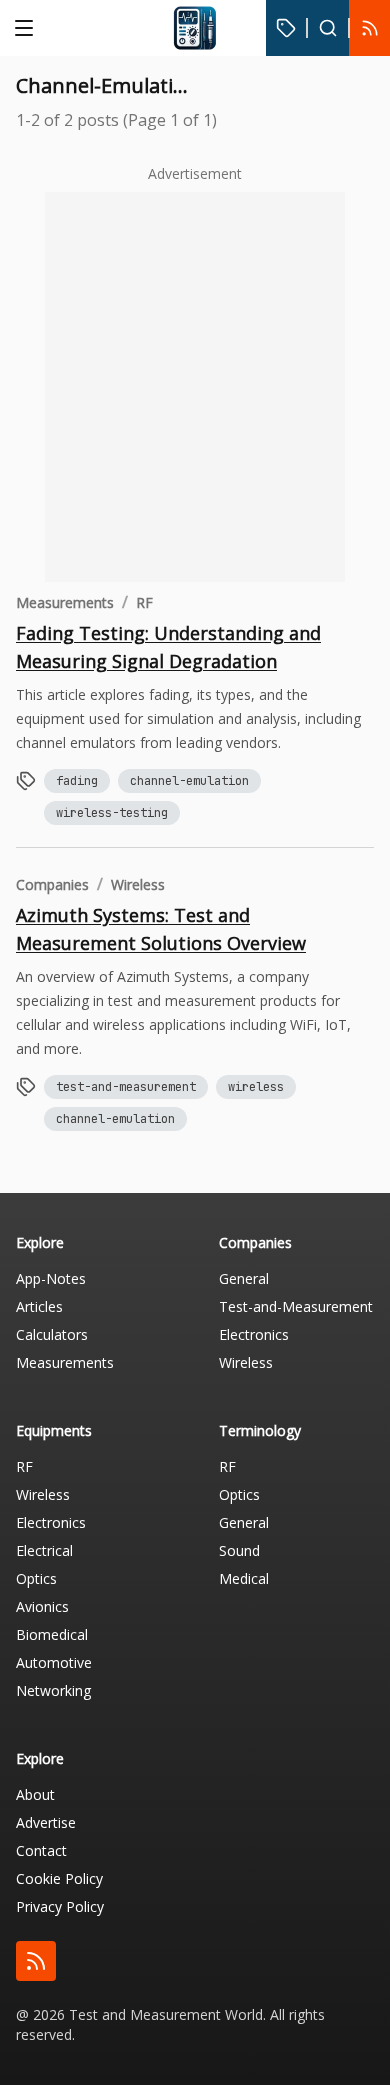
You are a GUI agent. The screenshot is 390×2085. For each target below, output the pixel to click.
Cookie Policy (59, 1878)
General (244, 1278)
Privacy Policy (60, 1906)
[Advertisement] (195, 387)
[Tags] (286, 28)
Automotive (54, 1662)
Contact (41, 1850)
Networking (53, 1690)
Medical (244, 1578)
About (35, 1794)
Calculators (52, 1334)
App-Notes (51, 1278)
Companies (52, 884)
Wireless (138, 884)
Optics (36, 1578)
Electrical (44, 1550)
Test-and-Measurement (296, 1306)
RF (144, 602)
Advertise (46, 1822)
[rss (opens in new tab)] (36, 1961)
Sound (239, 1550)
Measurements (65, 602)
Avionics (42, 1606)
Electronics (254, 1334)
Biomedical (52, 1634)
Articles (39, 1306)
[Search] (328, 28)
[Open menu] (24, 28)
